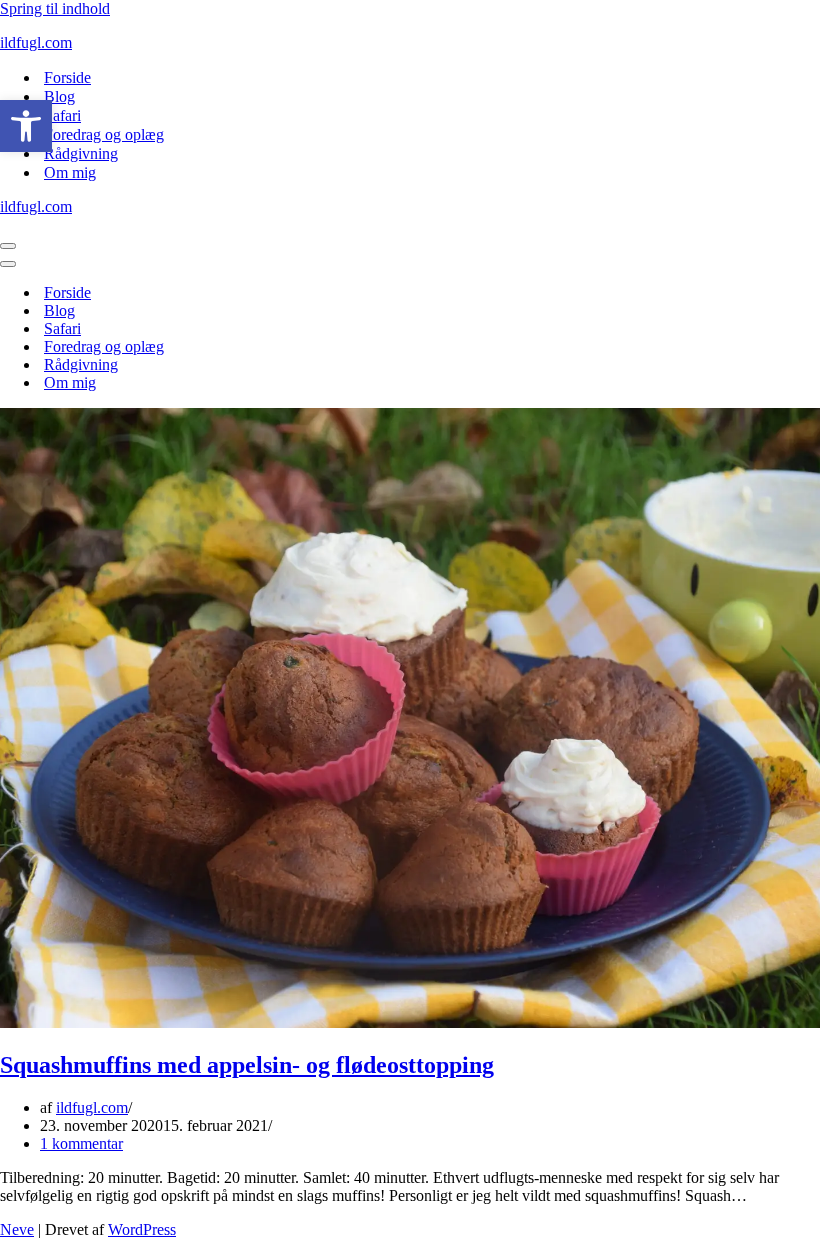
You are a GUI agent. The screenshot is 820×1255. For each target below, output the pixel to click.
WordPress (142, 1229)
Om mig (70, 172)
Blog (59, 96)
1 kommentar (81, 1143)
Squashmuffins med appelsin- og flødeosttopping (247, 1065)
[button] (26, 126)
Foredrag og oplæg (104, 134)
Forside (67, 77)
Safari (62, 115)
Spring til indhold (55, 8)
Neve (17, 1229)
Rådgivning (81, 153)
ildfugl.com (92, 1107)
